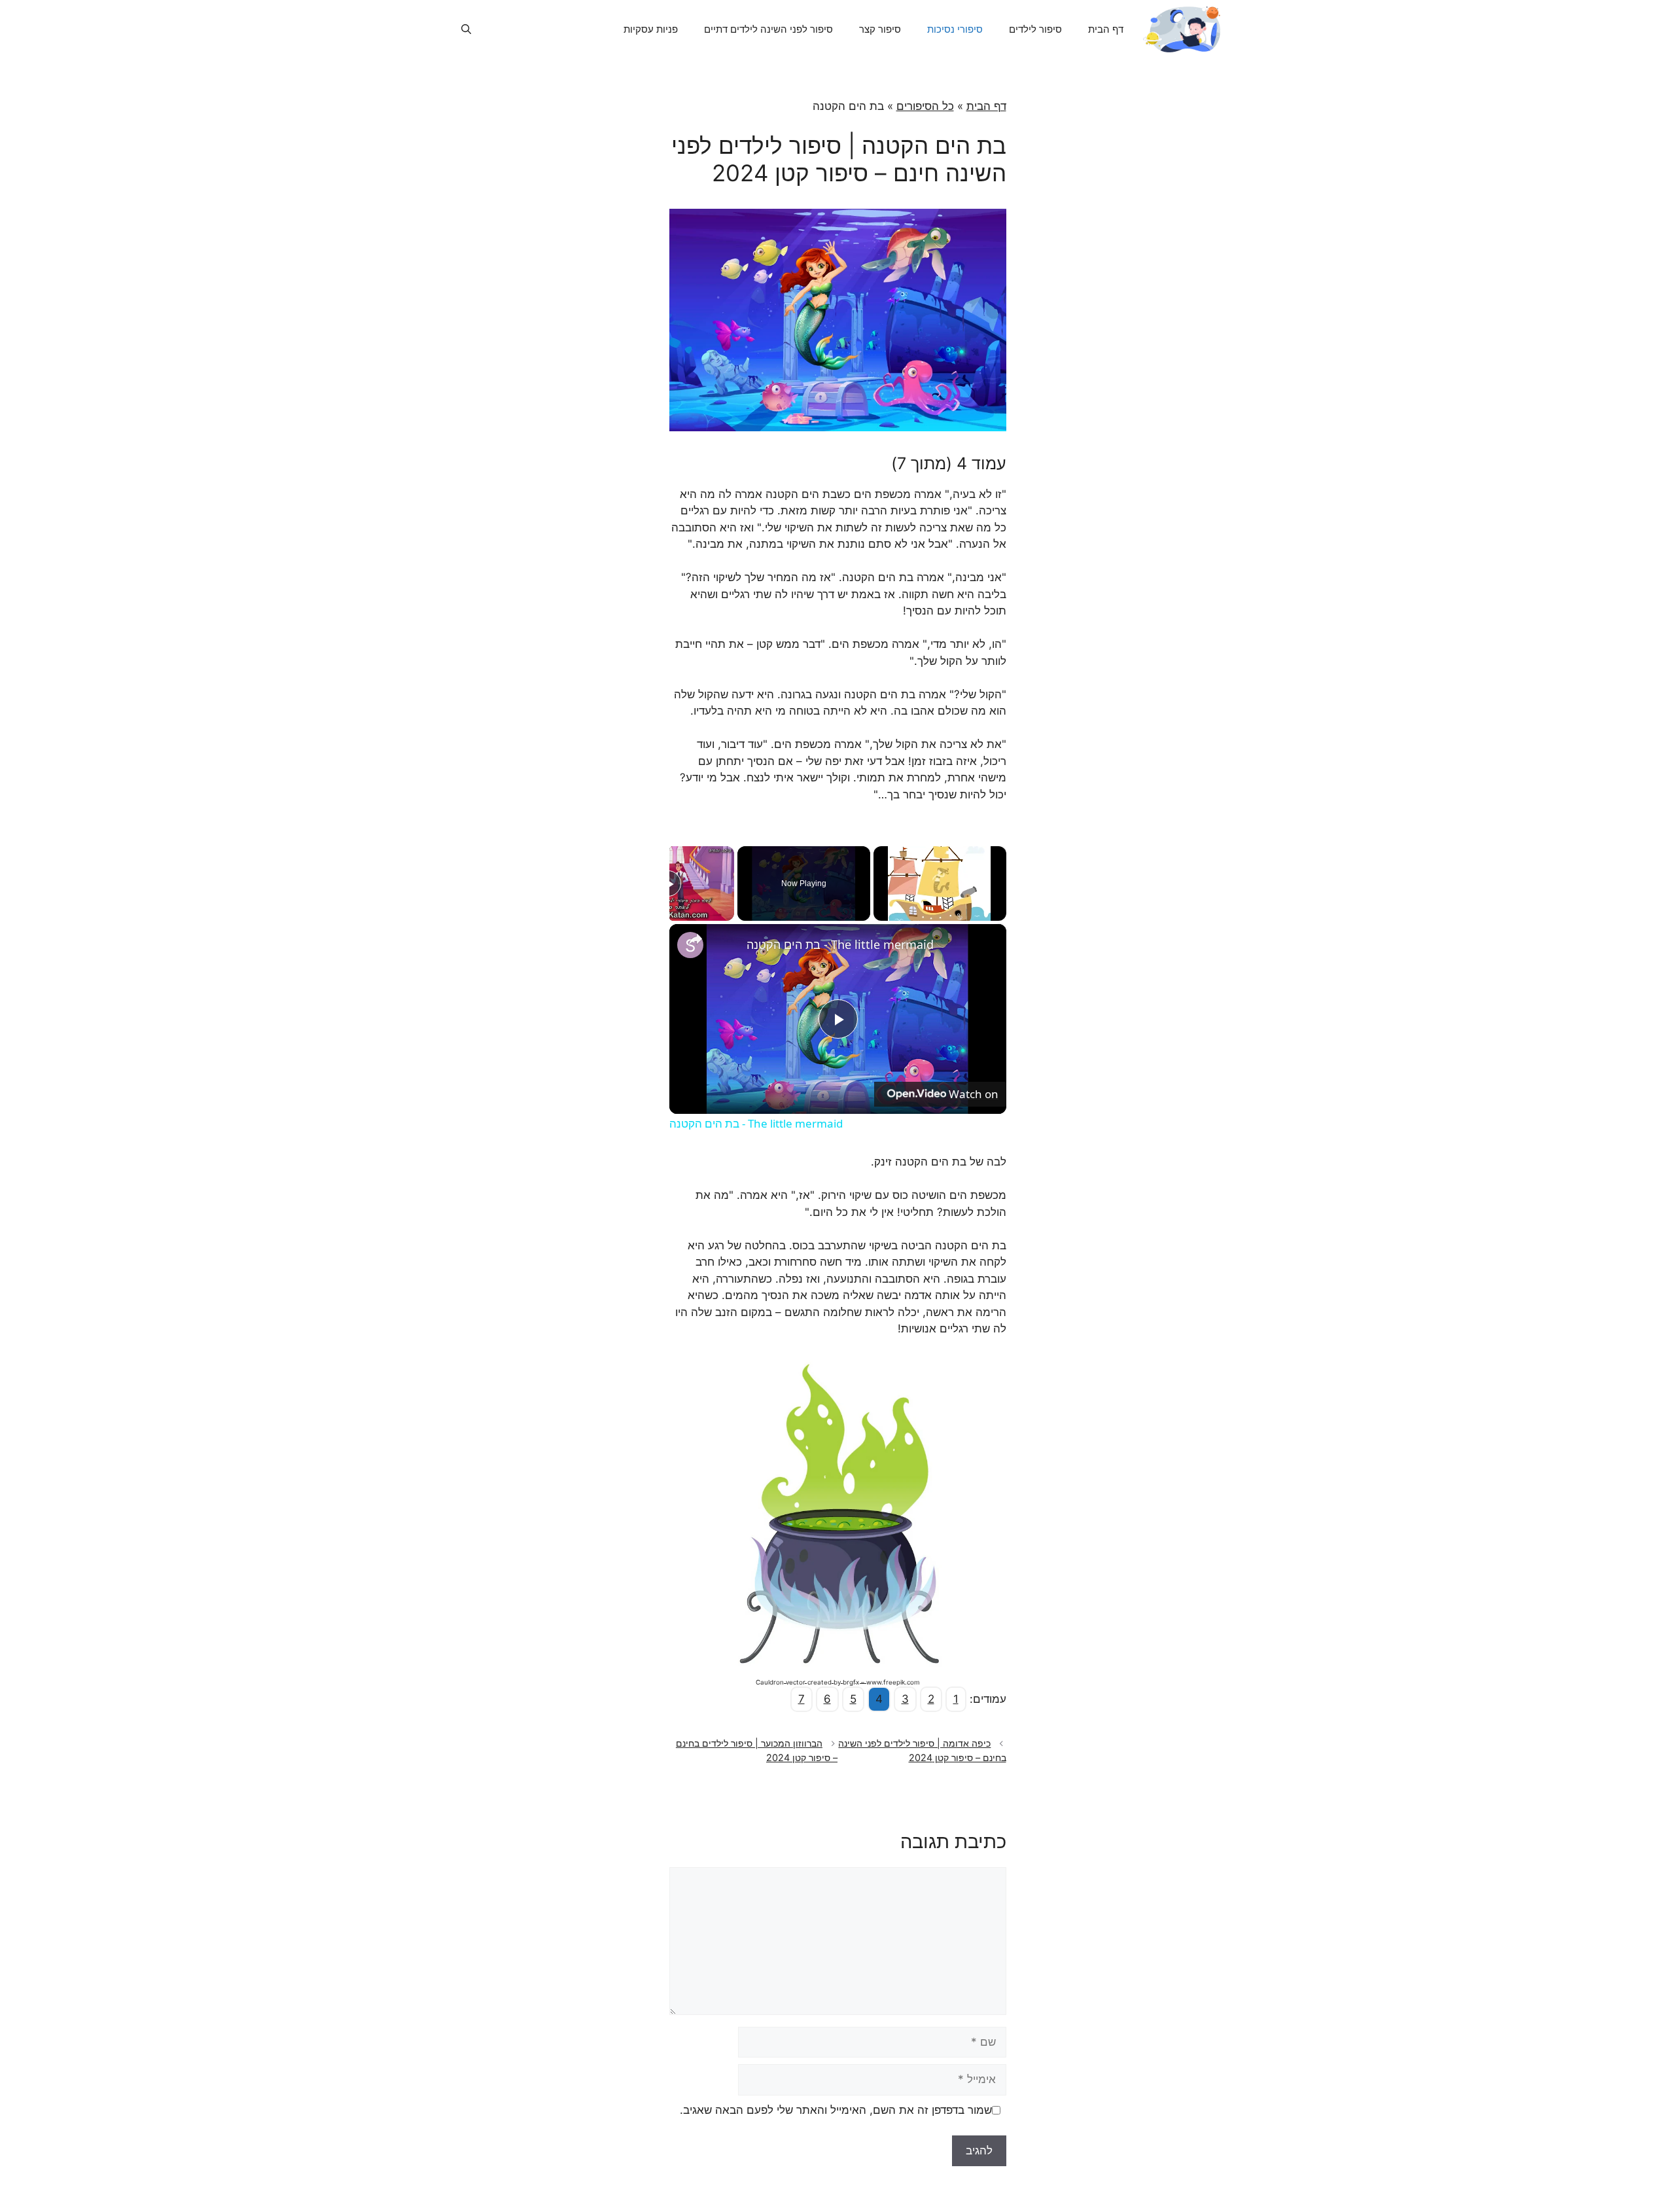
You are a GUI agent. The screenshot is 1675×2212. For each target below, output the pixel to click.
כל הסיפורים (925, 106)
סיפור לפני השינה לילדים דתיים (768, 29)
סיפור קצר (880, 29)
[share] (696, 938)
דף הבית (1106, 29)
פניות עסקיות (651, 29)
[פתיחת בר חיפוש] (466, 29)
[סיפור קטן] (1182, 29)
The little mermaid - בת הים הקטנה (840, 944)
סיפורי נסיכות (955, 29)
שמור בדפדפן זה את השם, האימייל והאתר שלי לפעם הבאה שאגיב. (836, 2110)
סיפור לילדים (1035, 29)
